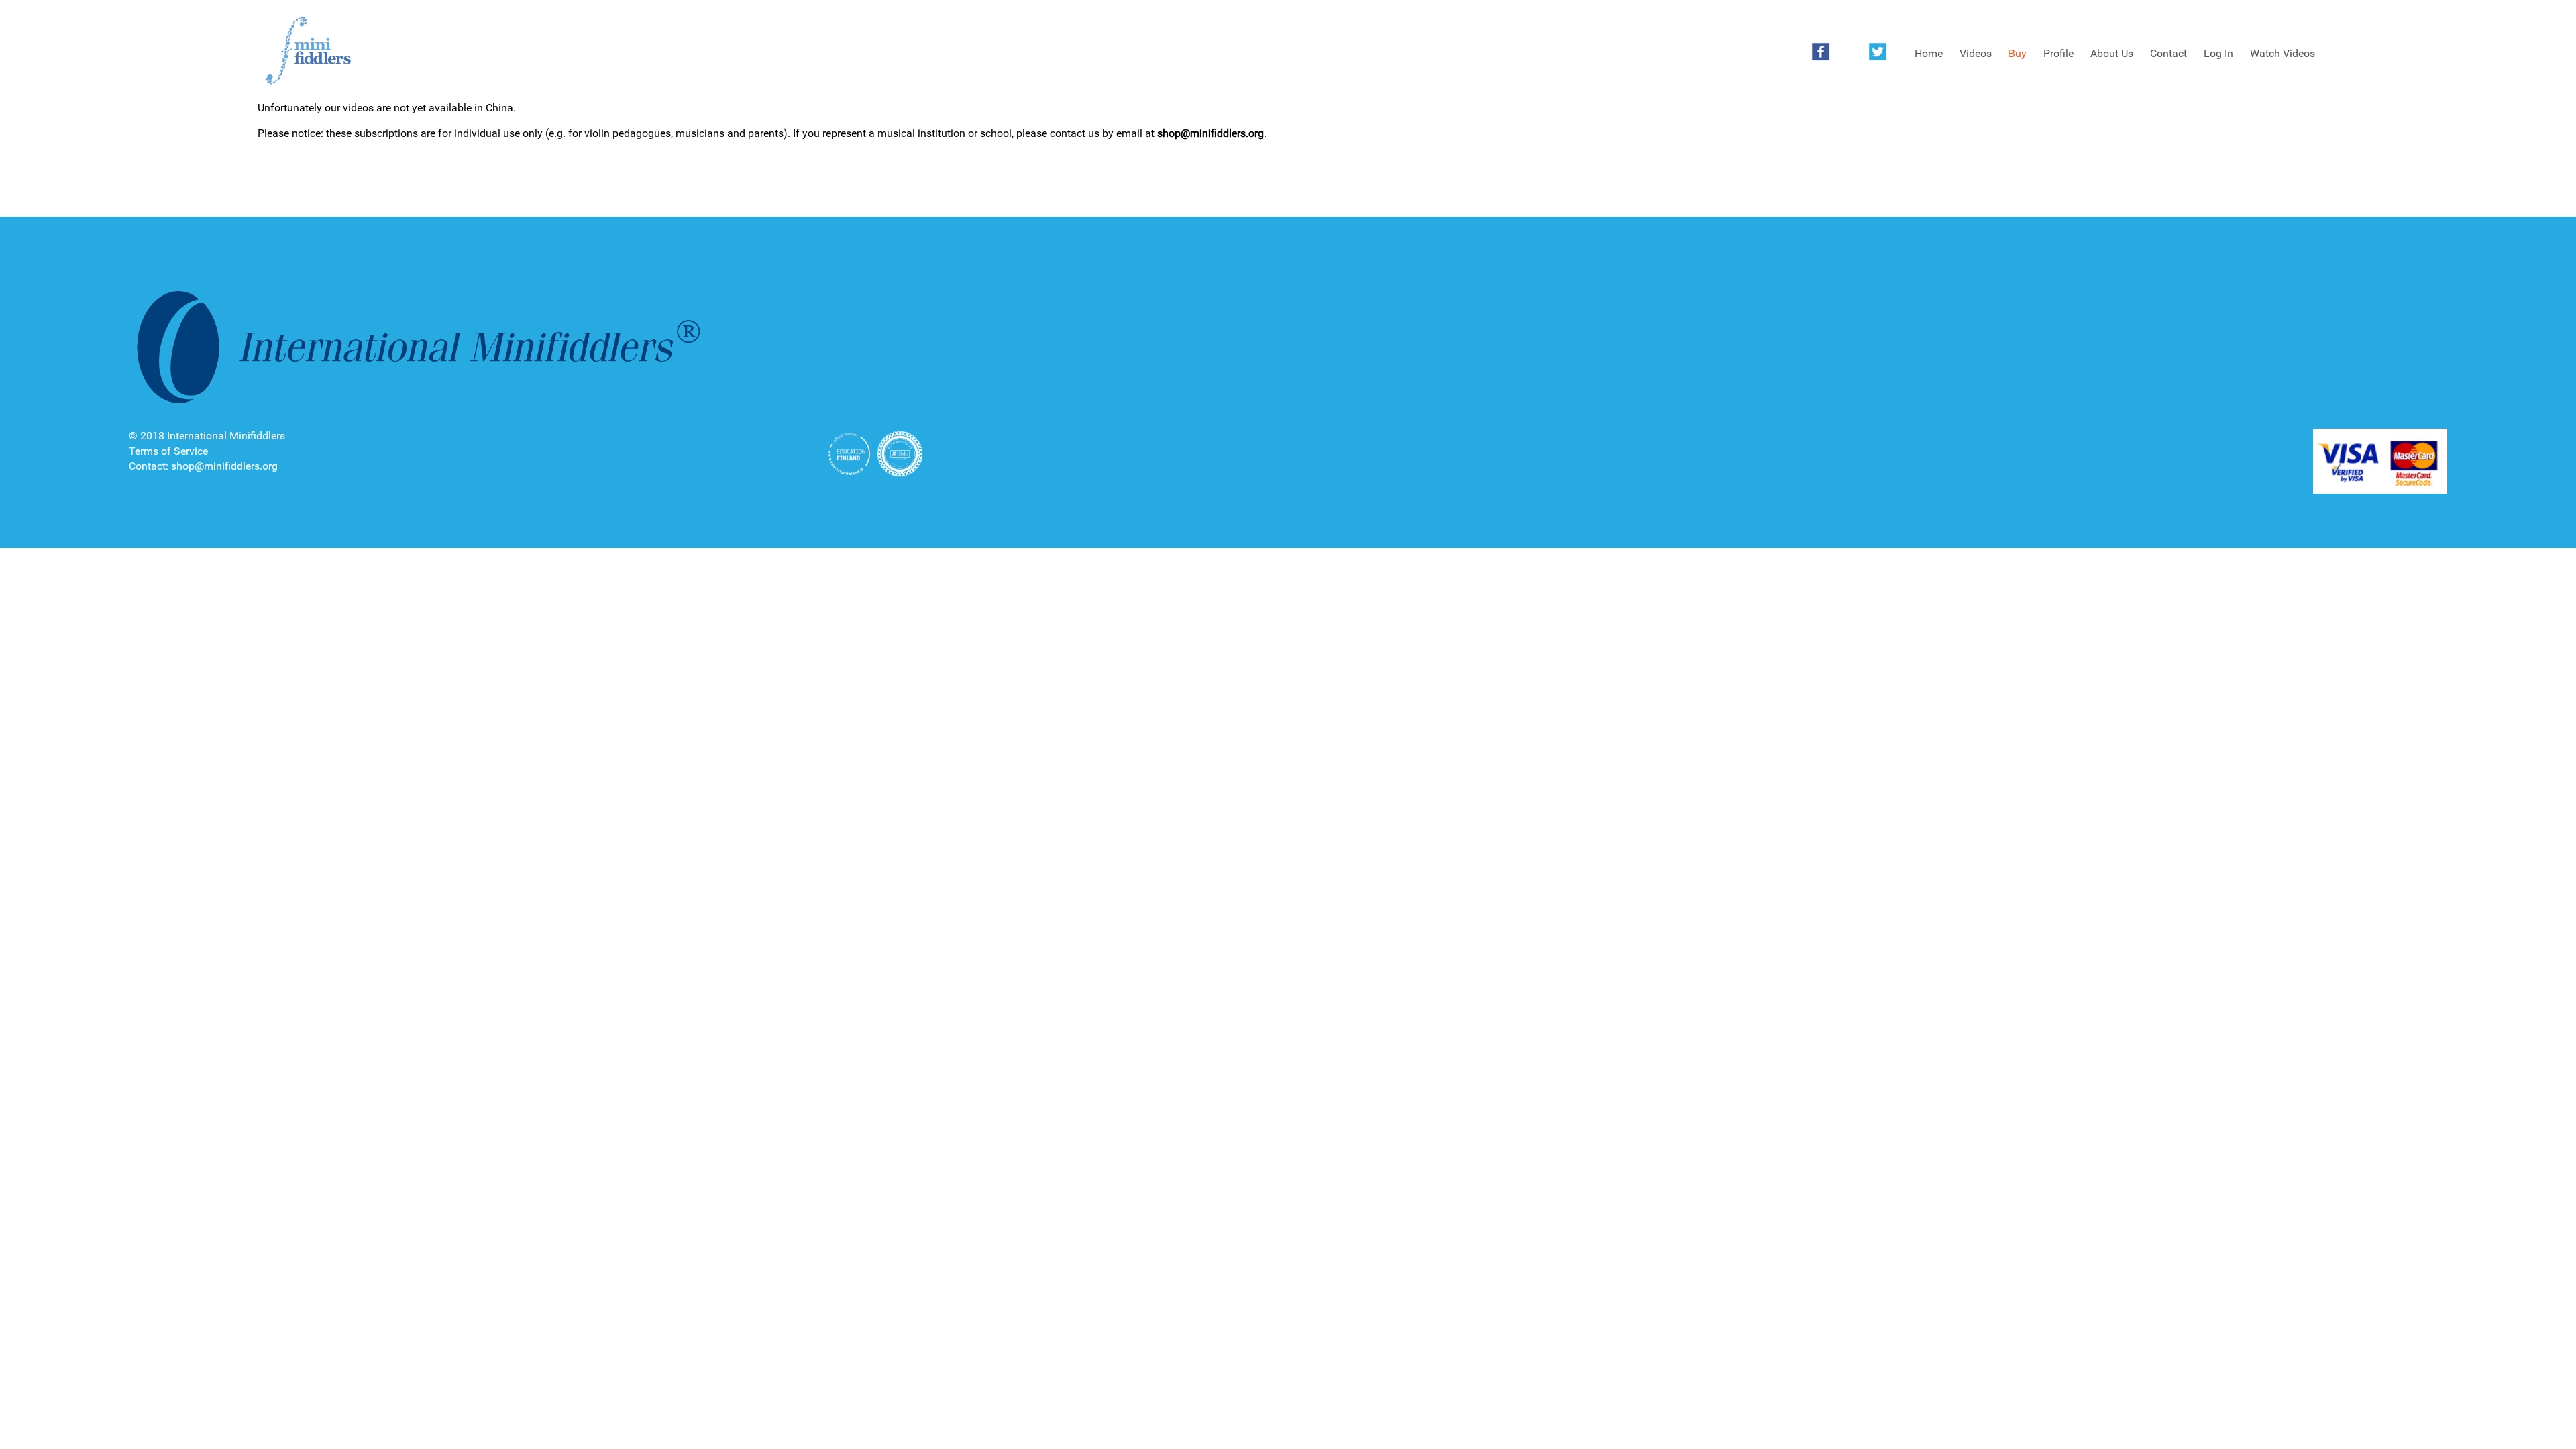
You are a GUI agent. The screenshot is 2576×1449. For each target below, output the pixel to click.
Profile (2058, 53)
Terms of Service (168, 451)
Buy (2018, 53)
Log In (2218, 53)
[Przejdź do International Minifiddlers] (308, 51)
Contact (2168, 53)
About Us (2112, 53)
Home (1929, 53)
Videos (1976, 53)
